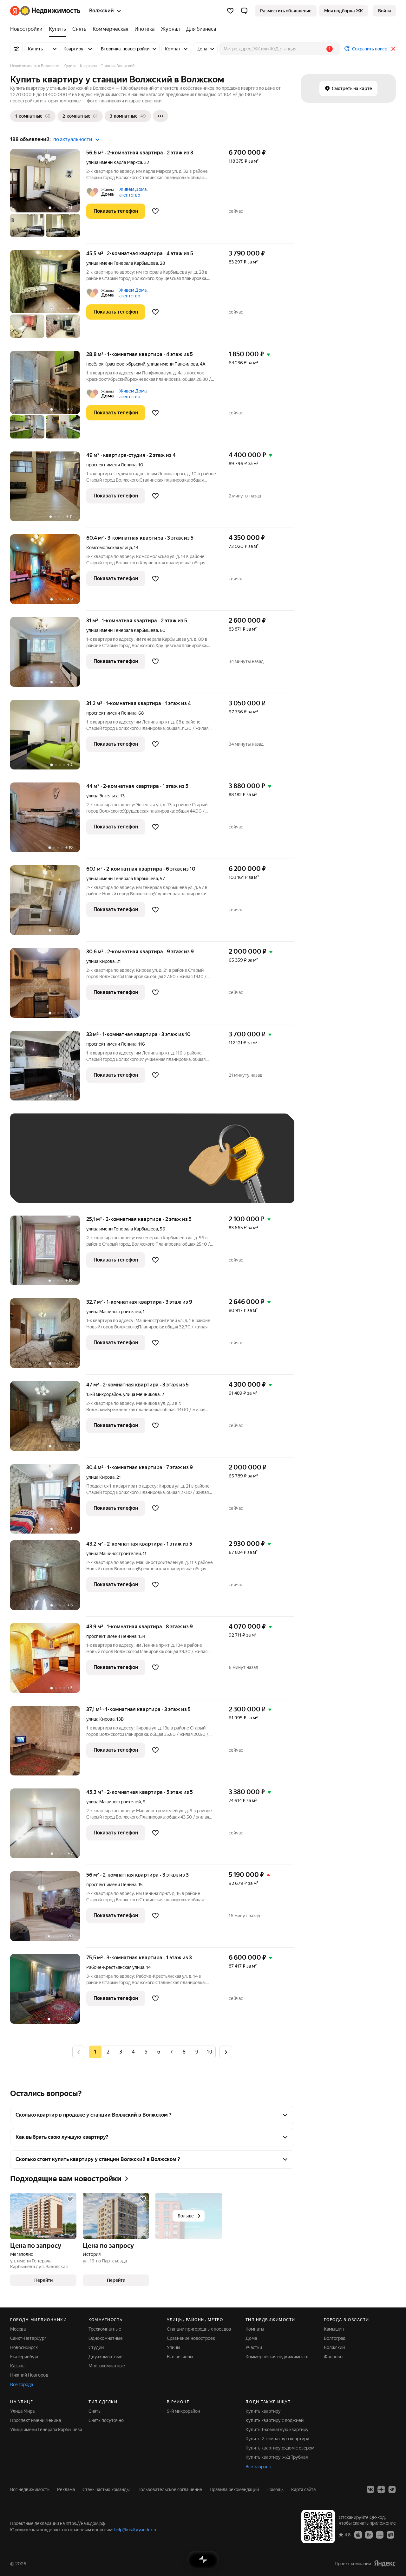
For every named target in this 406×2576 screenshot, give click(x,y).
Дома (251, 2338)
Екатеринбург (25, 2357)
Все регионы (180, 2357)
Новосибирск (24, 2347)
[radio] (108, 2052)
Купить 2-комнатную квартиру (277, 2439)
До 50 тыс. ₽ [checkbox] (80, 1168)
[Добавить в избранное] (155, 211)
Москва (18, 2329)
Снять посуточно (106, 2420)
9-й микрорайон (183, 2411)
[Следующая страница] (226, 2052)
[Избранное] (230, 11)
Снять (95, 2411)
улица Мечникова (141, 1394)
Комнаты (255, 2329)
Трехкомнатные (105, 2329)
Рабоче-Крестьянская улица (115, 1967)
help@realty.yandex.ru (136, 2530)
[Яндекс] (385, 2563)
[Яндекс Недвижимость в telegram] (392, 2489)
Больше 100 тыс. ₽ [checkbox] (90, 1186)
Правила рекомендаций (234, 2489)
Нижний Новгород (29, 2375)
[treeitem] (28, 29)
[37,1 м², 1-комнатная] (48, 1744)
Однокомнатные (106, 2338)
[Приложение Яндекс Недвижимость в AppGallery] (380, 2534)
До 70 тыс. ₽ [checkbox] (122, 1168)
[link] (384, 11)
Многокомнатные (107, 2366)
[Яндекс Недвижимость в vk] (370, 2489)
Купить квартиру (263, 2411)
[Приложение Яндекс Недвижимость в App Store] (358, 2534)
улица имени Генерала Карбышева (122, 263)
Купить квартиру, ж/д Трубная (277, 2457)
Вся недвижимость (30, 2489)
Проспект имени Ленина (36, 2420)
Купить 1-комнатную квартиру (277, 2430)
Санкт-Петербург (28, 2338)
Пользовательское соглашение (170, 2489)
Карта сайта (303, 2489)
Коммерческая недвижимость (277, 2357)
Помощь (275, 2489)
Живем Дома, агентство (133, 192)
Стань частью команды (106, 2489)
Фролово (333, 2357)
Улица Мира (22, 2411)
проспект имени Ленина (111, 465)
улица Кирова (100, 961)
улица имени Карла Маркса (114, 162)
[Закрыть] (393, 49)
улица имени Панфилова (173, 364)
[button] (244, 11)
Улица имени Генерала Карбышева (46, 2430)
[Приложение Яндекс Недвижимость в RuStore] (390, 2534)
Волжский (334, 2347)
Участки (254, 2347)
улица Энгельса (102, 796)
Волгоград (335, 2338)
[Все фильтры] (16, 49)
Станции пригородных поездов (199, 2329)
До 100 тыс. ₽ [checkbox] (39, 1186)
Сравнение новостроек (191, 2338)
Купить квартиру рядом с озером (280, 2448)
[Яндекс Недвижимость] (45, 11)
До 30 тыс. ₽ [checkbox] (38, 1168)
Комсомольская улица (109, 548)
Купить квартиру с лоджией (275, 2420)
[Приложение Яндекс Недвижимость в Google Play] (369, 2534)
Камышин (334, 2329)
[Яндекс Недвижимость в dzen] (381, 2489)
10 (209, 2052)
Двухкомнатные (105, 2357)
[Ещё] (160, 116)
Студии (96, 2347)
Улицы (174, 2347)
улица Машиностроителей (114, 1312)
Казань (17, 2366)
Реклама (66, 2489)
